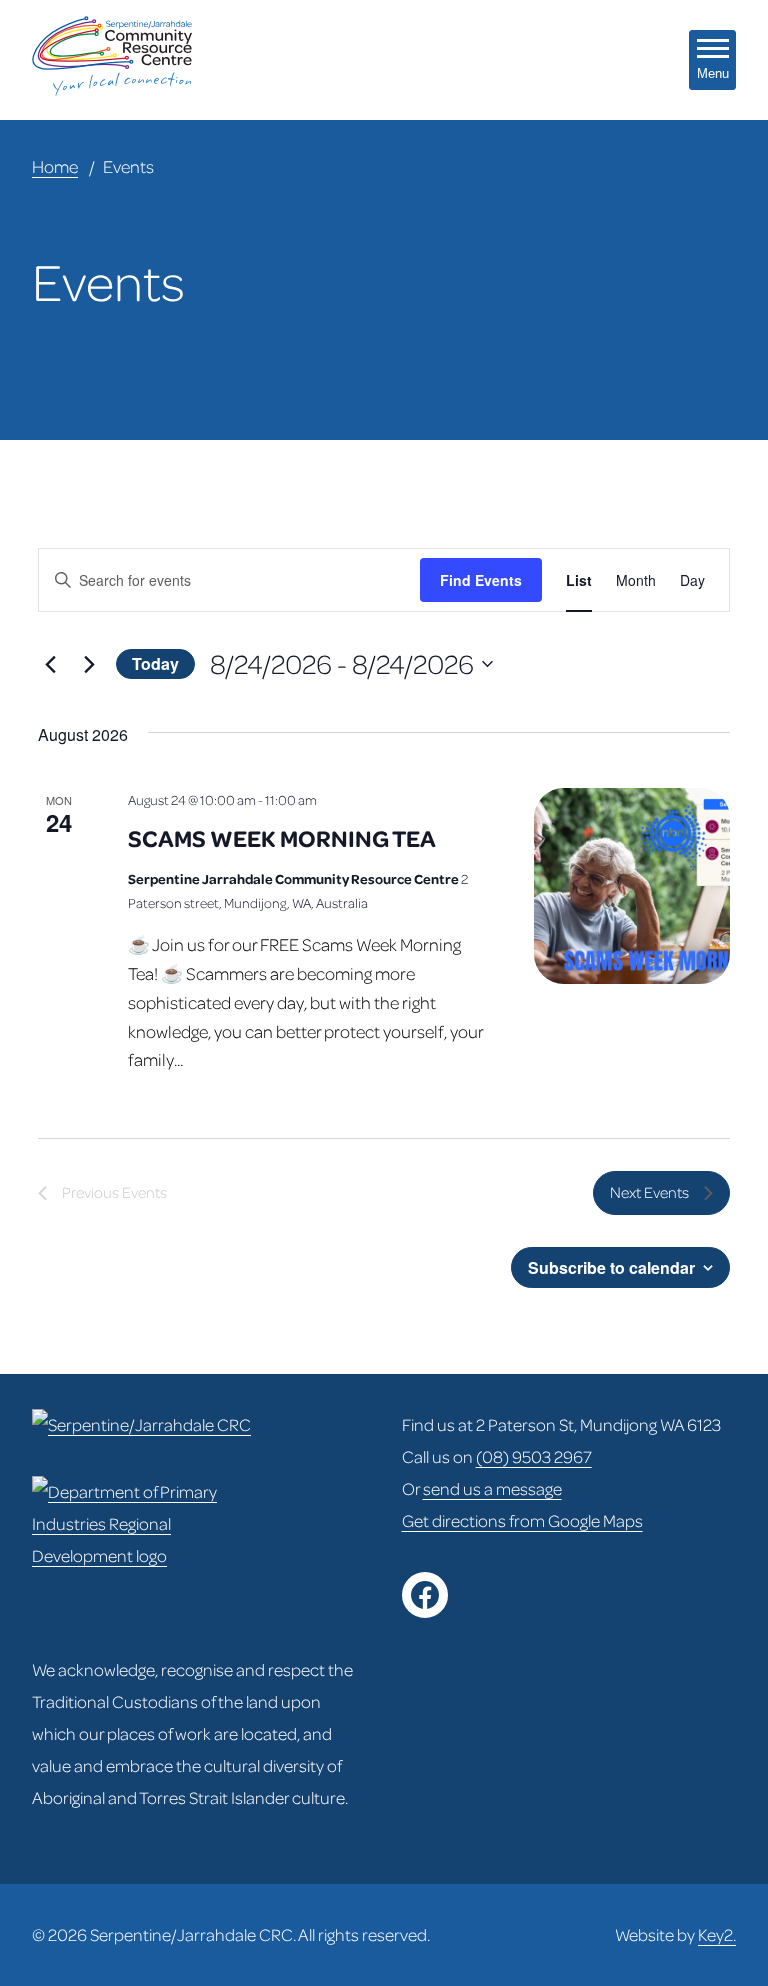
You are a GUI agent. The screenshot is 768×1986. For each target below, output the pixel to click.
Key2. (717, 1934)
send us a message (492, 1488)
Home (55, 166)
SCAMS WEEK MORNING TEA (282, 837)
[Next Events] (89, 664)
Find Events (481, 580)
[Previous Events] (50, 664)
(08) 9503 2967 (534, 1456)
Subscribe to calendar (611, 1267)
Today (155, 663)
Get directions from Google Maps (522, 1520)
